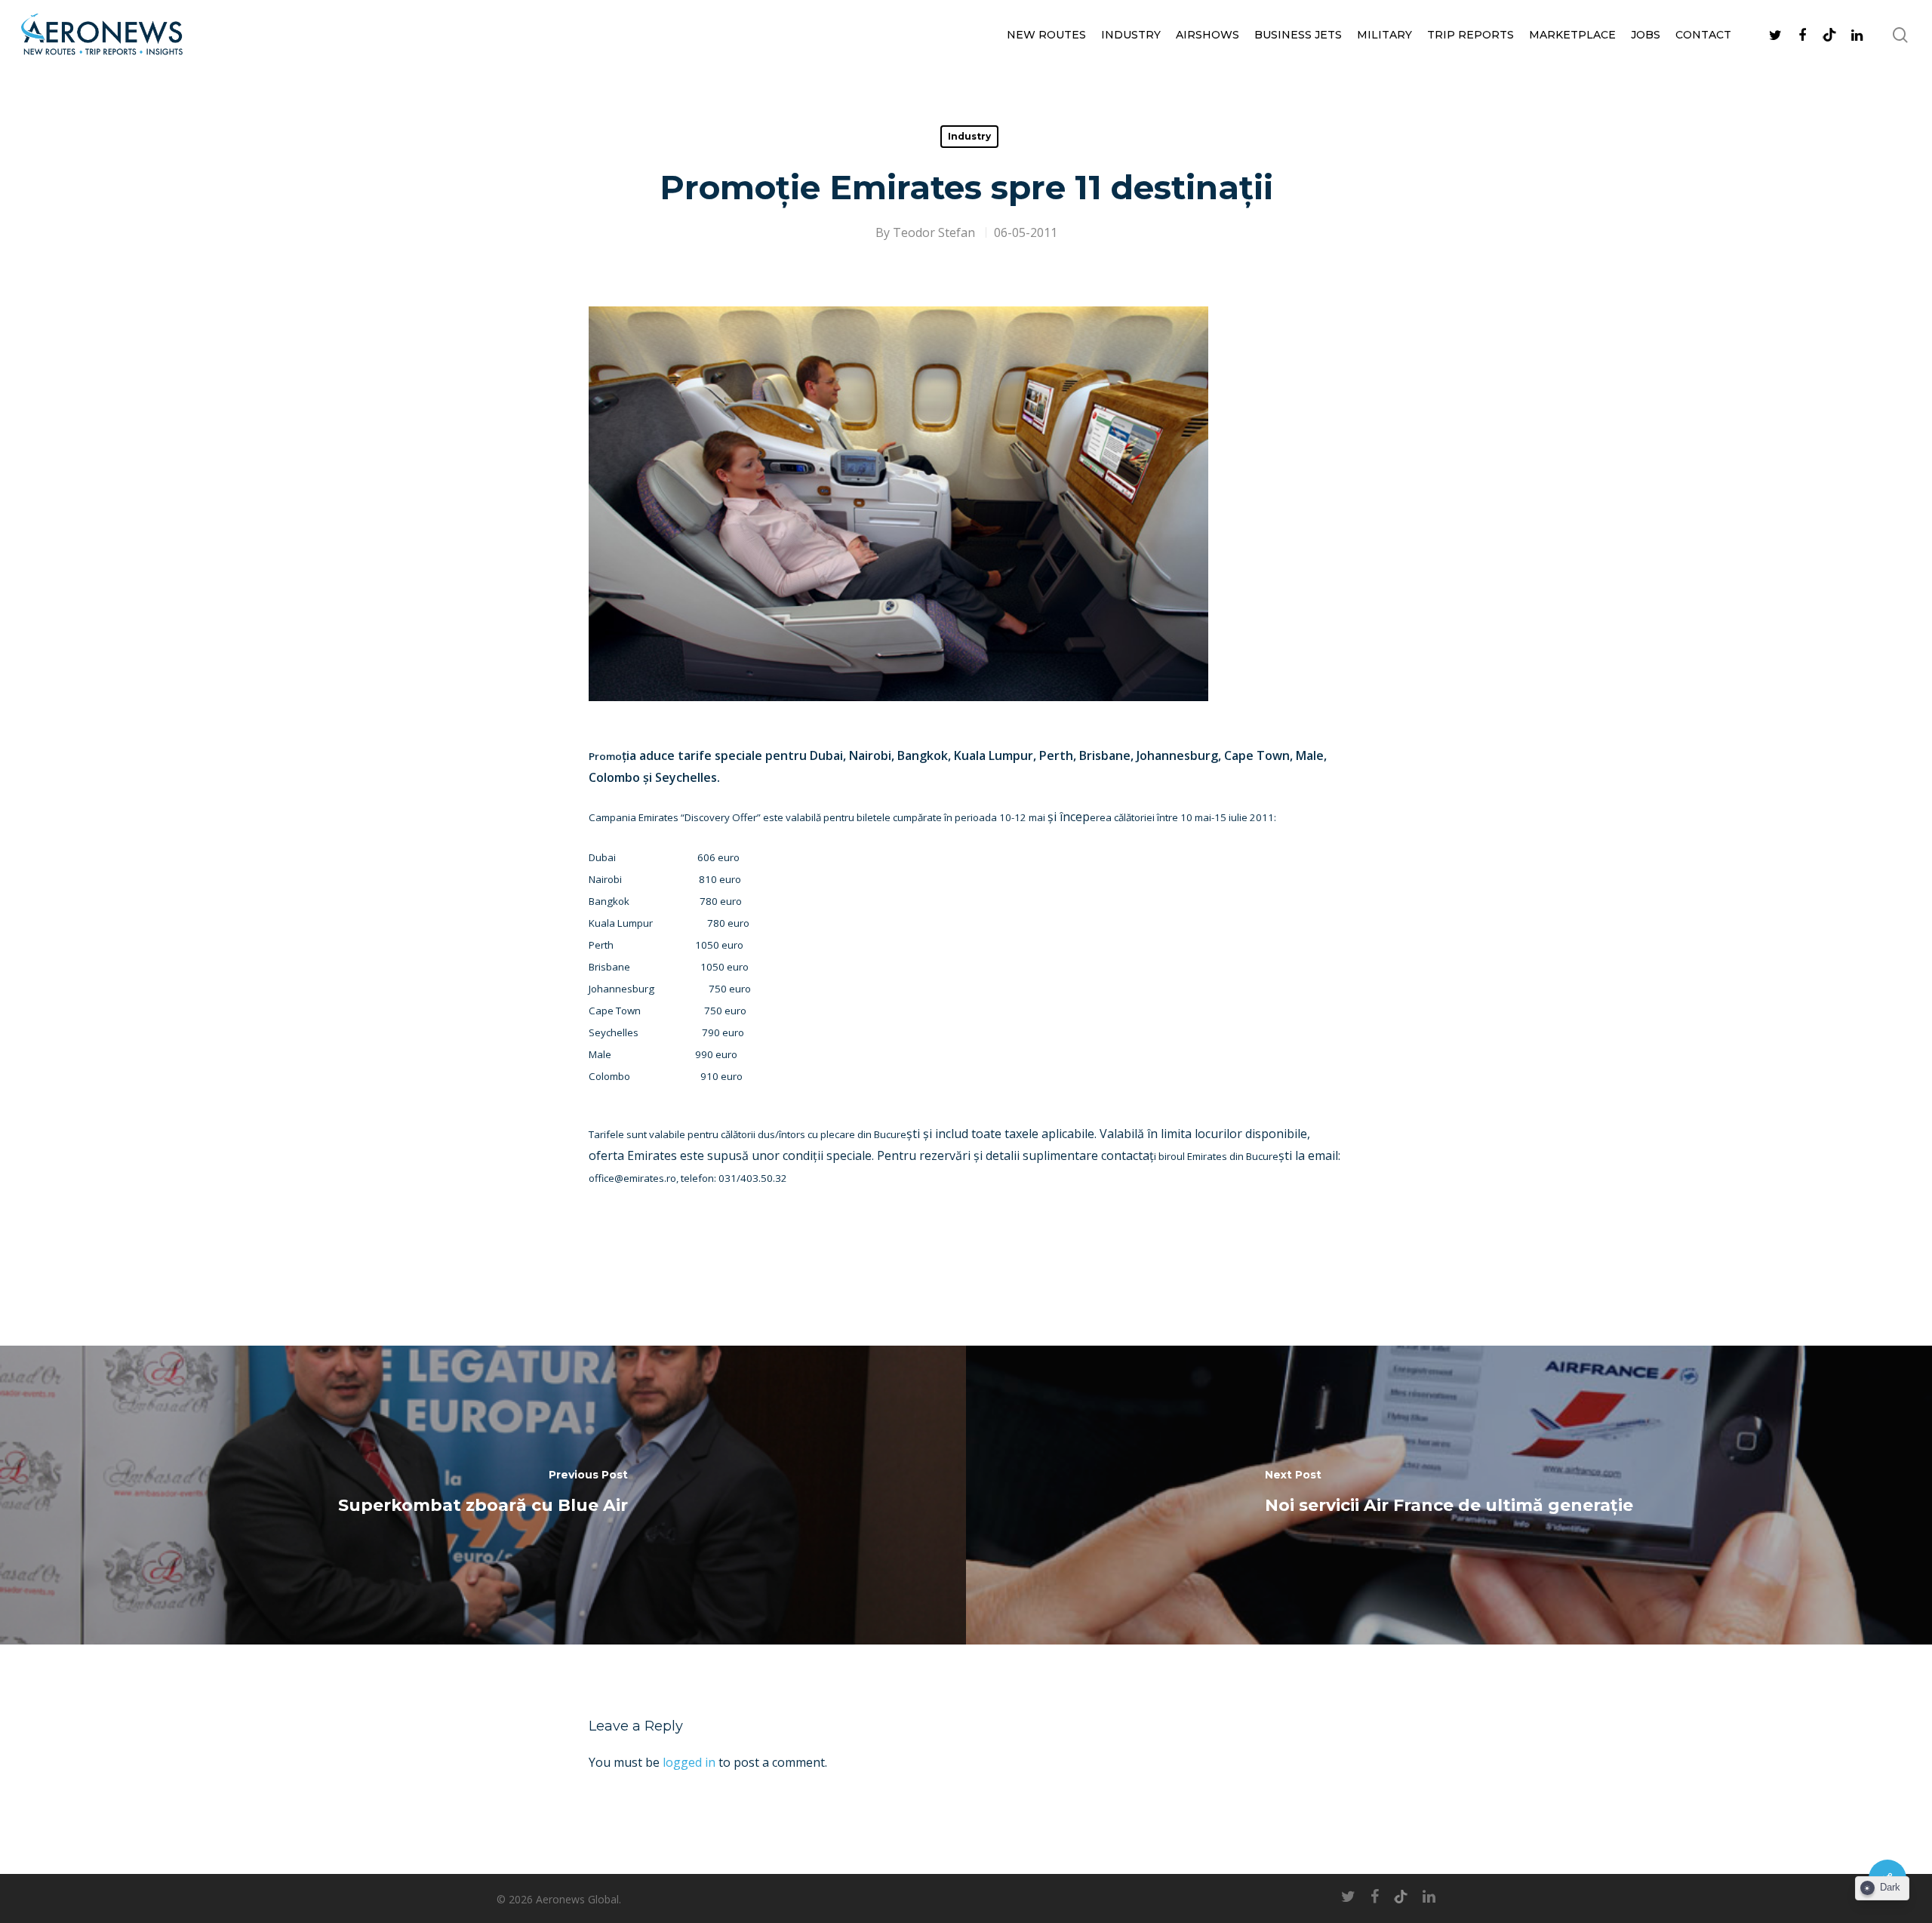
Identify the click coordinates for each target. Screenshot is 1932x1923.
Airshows (1207, 35)
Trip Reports (1471, 35)
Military (1384, 35)
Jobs (1646, 35)
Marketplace (1572, 35)
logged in (689, 1762)
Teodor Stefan (934, 232)
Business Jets (1298, 35)
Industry (1131, 35)
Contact (1703, 35)
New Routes (1046, 35)
